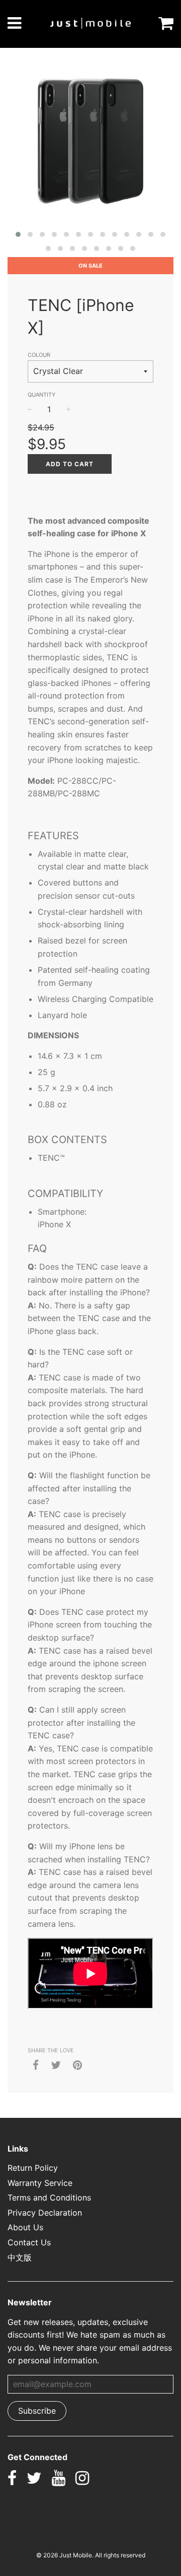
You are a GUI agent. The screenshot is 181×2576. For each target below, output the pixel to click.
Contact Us (29, 2242)
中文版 (20, 2257)
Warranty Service (40, 2183)
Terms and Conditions (49, 2197)
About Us (25, 2227)
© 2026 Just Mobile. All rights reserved (91, 2555)
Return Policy (33, 2168)
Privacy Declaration (45, 2213)
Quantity (41, 395)
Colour (39, 355)
